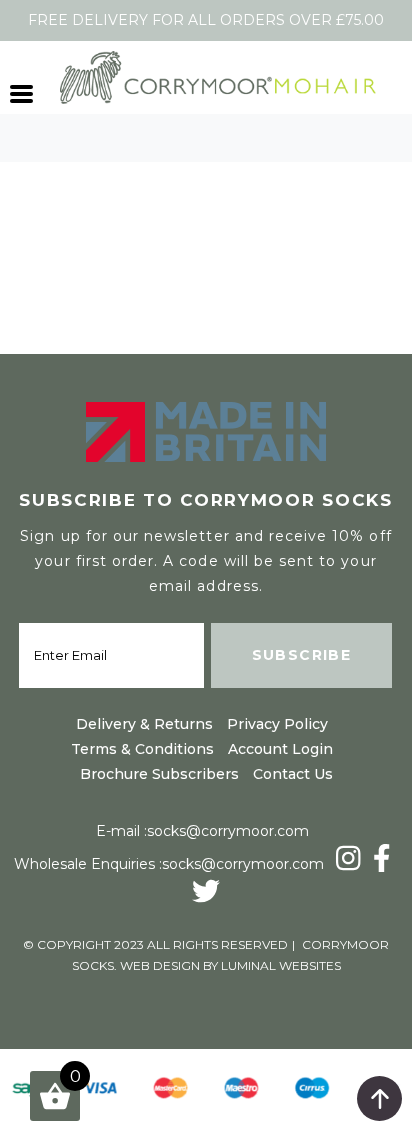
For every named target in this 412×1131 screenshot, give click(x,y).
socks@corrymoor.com (228, 831)
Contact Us (293, 774)
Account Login (280, 749)
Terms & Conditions (142, 749)
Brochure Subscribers (159, 774)
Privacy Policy (277, 724)
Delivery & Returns (144, 724)
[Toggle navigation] (22, 92)
